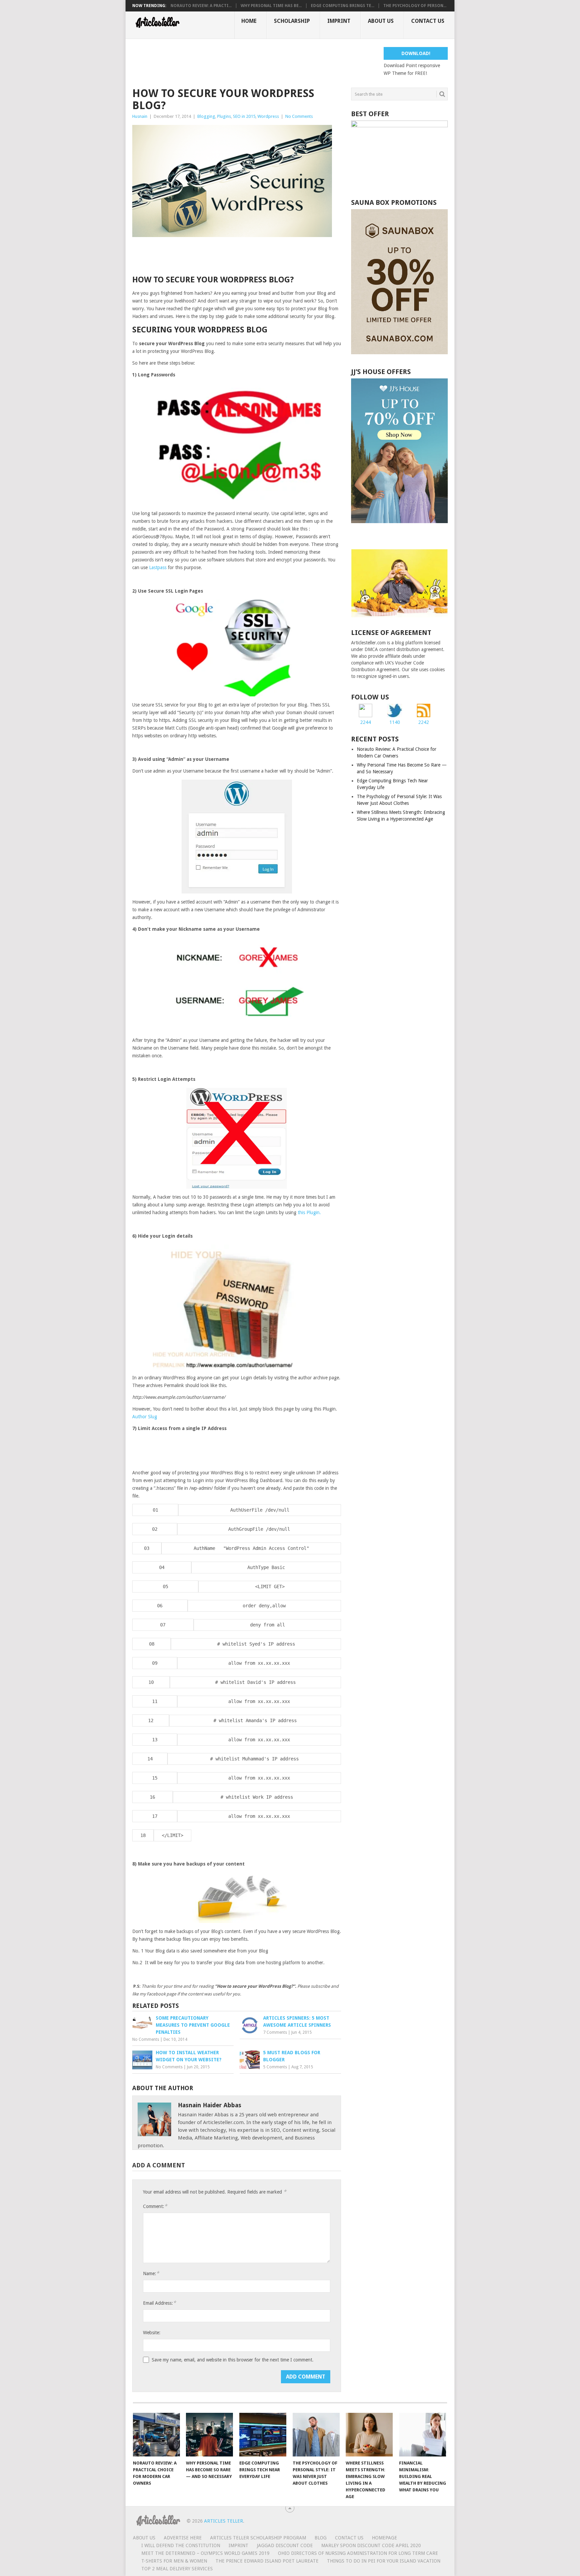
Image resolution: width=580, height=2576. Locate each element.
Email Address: (159, 2303)
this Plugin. (309, 1212)
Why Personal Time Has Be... (271, 6)
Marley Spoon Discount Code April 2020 (371, 2545)
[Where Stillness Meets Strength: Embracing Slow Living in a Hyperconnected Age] (369, 2435)
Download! (416, 53)
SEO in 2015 (244, 116)
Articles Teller (224, 2521)
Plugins (224, 116)
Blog (321, 2538)
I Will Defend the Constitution (181, 2545)
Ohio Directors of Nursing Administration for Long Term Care (358, 2553)
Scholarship (292, 21)
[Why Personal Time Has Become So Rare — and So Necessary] (209, 2435)
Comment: (155, 2206)
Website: (152, 2333)
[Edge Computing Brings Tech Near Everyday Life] (263, 2435)
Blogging (206, 116)
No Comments (299, 116)
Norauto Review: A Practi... (201, 6)
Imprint (339, 21)
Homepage (384, 2538)
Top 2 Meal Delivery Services (177, 2569)
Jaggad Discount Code (285, 2545)
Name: (151, 2273)
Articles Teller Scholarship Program (258, 2538)
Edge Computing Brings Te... (343, 6)
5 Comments (275, 2067)
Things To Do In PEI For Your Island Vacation (384, 2561)
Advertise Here (183, 2538)
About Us (381, 21)
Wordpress (268, 116)
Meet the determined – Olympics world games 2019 (205, 2553)
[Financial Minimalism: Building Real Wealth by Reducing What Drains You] (423, 2435)
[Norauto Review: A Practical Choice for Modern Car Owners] (156, 2435)
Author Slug (145, 1417)
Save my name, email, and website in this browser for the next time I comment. (233, 2360)
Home (249, 21)
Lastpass (158, 567)
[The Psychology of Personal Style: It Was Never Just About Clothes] (316, 2435)
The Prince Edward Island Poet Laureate (267, 2561)
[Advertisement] (254, 62)
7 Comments (275, 2032)
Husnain (140, 116)
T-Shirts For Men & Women (174, 2561)
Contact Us (428, 21)
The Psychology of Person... (415, 6)
